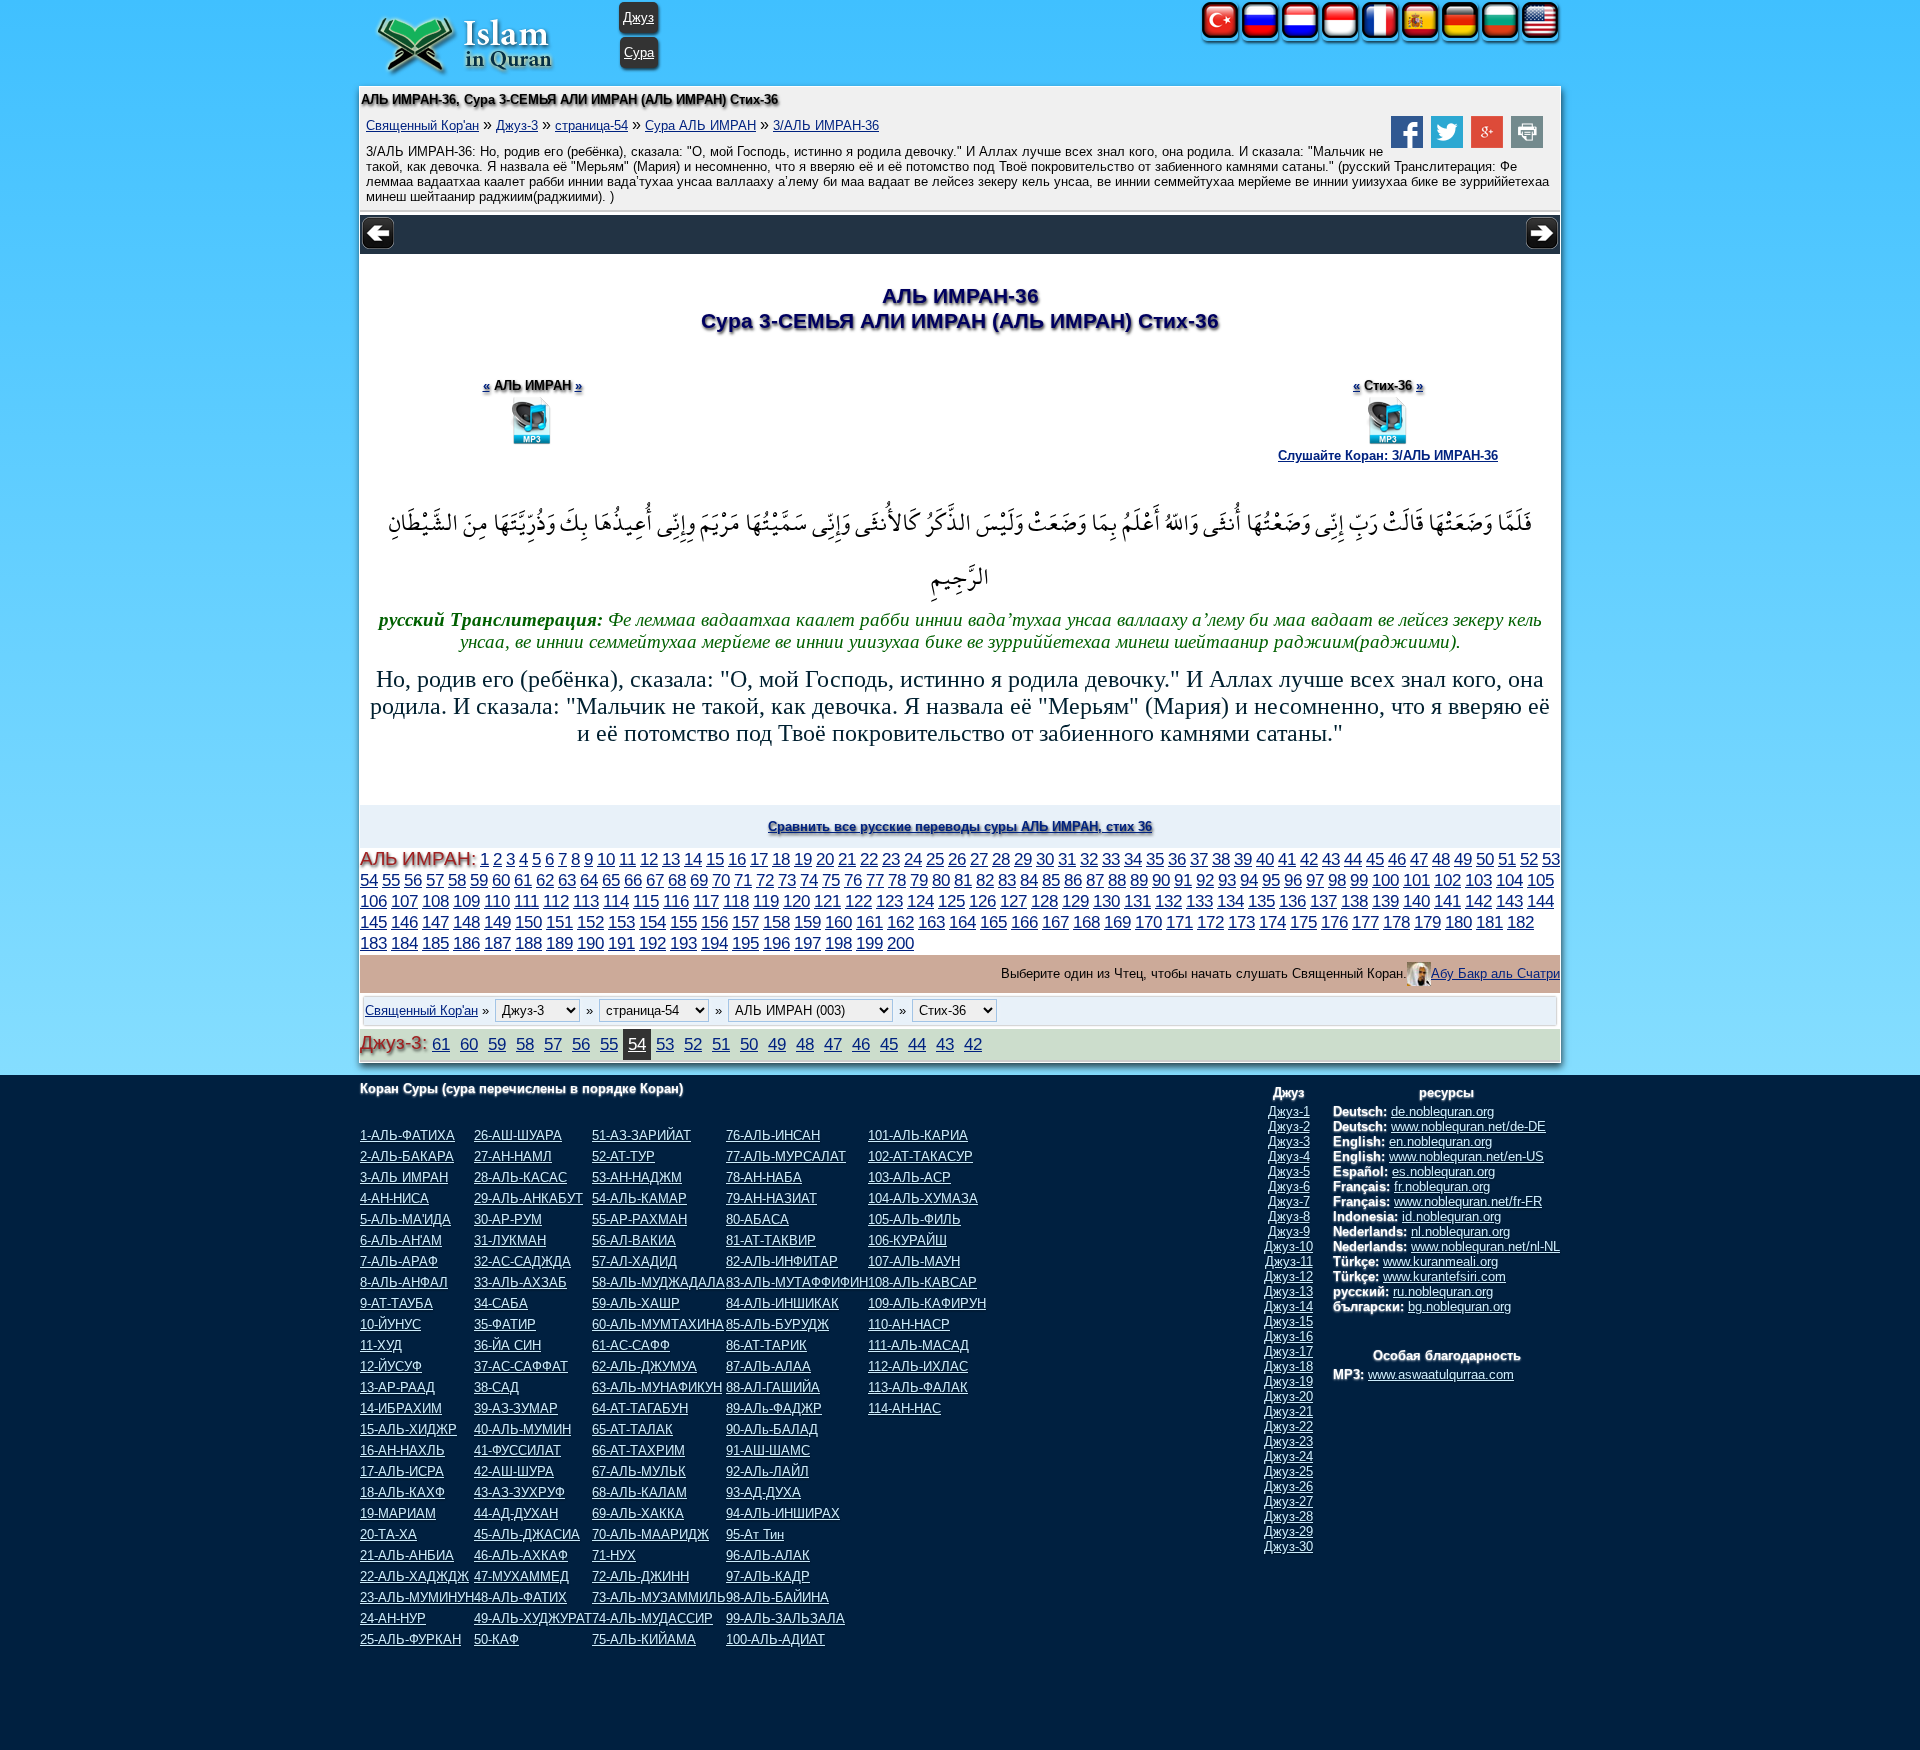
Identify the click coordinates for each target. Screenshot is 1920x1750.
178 (1396, 922)
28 (1001, 859)
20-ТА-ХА (388, 1534)
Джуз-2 (1289, 1126)
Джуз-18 (1288, 1366)
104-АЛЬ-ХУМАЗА (923, 1198)
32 (1089, 859)
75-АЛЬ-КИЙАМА (644, 1639)
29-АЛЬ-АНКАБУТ (528, 1198)
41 (1287, 859)
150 (528, 922)
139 (1385, 901)
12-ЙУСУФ (391, 1366)
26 (957, 859)
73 (787, 880)
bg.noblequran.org (1459, 1306)
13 (671, 859)
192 (652, 943)
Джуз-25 (1288, 1471)
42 (1309, 859)
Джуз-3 (517, 125)
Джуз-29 (1288, 1531)
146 (404, 922)
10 (606, 859)
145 (373, 922)
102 (1447, 880)
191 (621, 943)
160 (838, 922)
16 (737, 859)
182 (1520, 922)
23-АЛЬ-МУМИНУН (417, 1597)
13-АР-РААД (397, 1387)
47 (1419, 859)
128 (1044, 901)
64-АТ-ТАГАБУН (640, 1408)
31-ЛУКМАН (510, 1240)
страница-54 (591, 125)
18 (781, 859)
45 (1375, 859)
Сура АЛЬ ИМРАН (700, 125)
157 (745, 922)
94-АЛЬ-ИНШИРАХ (783, 1513)
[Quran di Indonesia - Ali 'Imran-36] (1340, 33)
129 (1075, 901)
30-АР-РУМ (508, 1219)
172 (1210, 922)
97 (1315, 880)
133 (1199, 901)
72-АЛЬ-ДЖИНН (640, 1576)
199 (869, 943)
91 (1183, 880)
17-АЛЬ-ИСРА (402, 1471)
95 (1271, 880)
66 (633, 880)
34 (1133, 859)
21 (847, 859)
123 (889, 901)
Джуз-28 (1288, 1516)
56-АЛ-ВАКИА (634, 1240)
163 (931, 922)
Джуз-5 (1289, 1171)
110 (497, 901)
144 (1540, 901)
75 (831, 880)
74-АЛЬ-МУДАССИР (652, 1618)
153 (621, 922)
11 (627, 859)
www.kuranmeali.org (1440, 1261)
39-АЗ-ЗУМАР (516, 1408)
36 (1177, 859)
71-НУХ (614, 1555)
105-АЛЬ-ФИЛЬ (914, 1219)
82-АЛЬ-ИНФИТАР (782, 1261)
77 (875, 880)
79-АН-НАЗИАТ (771, 1198)
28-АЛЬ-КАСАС (520, 1177)
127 (1013, 901)
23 (891, 859)
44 (1353, 859)
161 (869, 922)
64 (589, 880)
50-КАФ (496, 1639)
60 (501, 880)
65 (611, 880)
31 (1067, 859)
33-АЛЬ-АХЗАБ (520, 1282)
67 (655, 880)
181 (1489, 922)
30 (1045, 859)
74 (809, 880)
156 (714, 922)
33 (1111, 859)
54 (369, 880)
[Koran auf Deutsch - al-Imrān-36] (1460, 33)
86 (1073, 880)
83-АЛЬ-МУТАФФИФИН (797, 1282)
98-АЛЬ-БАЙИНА (777, 1597)
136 (1292, 901)
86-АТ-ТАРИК (766, 1345)
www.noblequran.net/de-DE (1468, 1126)
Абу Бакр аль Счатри (1495, 973)
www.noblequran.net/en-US (1466, 1156)
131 (1137, 901)
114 (616, 901)
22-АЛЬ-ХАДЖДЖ (414, 1576)
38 (1221, 859)
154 (652, 922)
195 (745, 943)
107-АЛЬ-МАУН (914, 1261)
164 (962, 922)
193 (683, 943)
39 (1243, 859)
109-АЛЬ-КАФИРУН (927, 1303)
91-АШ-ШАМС (768, 1450)
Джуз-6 (1289, 1186)
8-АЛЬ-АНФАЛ (404, 1282)
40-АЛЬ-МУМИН (522, 1429)
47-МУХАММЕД (521, 1576)
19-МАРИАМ (398, 1513)
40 (1265, 859)
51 (1507, 859)
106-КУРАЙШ (907, 1240)
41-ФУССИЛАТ (517, 1450)
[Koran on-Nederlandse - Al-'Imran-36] (1300, 33)
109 (466, 901)
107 (404, 901)
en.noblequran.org (1440, 1141)
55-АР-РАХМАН (639, 1219)
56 (413, 880)
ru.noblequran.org (1443, 1291)
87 (1095, 880)
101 (1416, 880)
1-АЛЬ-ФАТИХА (407, 1135)
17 (759, 859)
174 (1272, 922)
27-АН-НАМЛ (513, 1156)
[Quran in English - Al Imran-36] (1540, 33)
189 (559, 943)
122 (858, 901)
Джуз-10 (1288, 1246)
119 (766, 901)
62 (545, 880)
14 (693, 859)
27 (979, 859)
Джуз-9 (1289, 1231)
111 (526, 901)
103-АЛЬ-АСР (909, 1177)
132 (1168, 901)
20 (825, 859)
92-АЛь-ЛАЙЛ (767, 1471)
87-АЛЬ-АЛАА (768, 1366)
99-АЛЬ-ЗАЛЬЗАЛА (785, 1618)
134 (1230, 901)
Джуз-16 (1288, 1336)
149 (497, 922)
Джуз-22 (1288, 1426)
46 (1397, 859)
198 (838, 943)
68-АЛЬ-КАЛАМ (639, 1492)
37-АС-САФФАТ (521, 1366)
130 (1106, 901)
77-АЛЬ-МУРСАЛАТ (786, 1156)
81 (963, 880)
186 (466, 943)
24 (913, 859)
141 (1447, 901)
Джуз (638, 17)
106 (373, 901)
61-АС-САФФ (631, 1345)
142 (1478, 901)
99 (1359, 880)
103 (1478, 880)
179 (1427, 922)
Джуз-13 (1288, 1291)
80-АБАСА (757, 1219)
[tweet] (1447, 143)
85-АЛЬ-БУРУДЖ (777, 1324)
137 (1323, 901)
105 (1540, 880)
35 (1155, 859)
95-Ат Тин (755, 1534)
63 (567, 880)
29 (1023, 859)
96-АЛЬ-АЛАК (768, 1555)
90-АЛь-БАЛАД (772, 1429)
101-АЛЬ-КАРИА (918, 1135)
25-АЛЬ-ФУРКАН (410, 1639)
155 (683, 922)
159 (807, 922)
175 (1303, 922)
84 (1029, 880)
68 (677, 880)
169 (1117, 922)
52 (1529, 859)
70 (721, 880)
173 (1241, 922)
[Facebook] (1407, 143)
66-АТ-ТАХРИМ (638, 1450)
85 (1051, 880)
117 (706, 901)
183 (373, 943)
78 (897, 880)
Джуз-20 (1288, 1396)
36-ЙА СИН (507, 1345)
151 (559, 922)
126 (982, 901)
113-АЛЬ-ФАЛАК (918, 1387)
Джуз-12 (1288, 1276)
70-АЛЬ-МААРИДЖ (650, 1534)
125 (951, 901)
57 (435, 880)
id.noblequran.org (1451, 1216)
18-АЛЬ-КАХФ (402, 1492)
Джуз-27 (1288, 1501)
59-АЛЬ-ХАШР (636, 1303)
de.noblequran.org (1442, 1111)
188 (528, 943)
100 (1385, 880)
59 (479, 880)
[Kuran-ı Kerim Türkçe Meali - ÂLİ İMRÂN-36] (1220, 33)
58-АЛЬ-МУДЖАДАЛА (658, 1282)
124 (920, 901)
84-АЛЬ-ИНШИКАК (782, 1303)
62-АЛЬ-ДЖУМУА (644, 1366)
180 (1458, 922)
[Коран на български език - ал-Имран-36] (1500, 33)
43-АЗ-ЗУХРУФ (519, 1492)
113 (586, 901)
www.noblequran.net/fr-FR (1468, 1201)
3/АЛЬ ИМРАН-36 (826, 125)
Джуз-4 (1289, 1156)
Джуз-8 (1289, 1216)
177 (1365, 922)
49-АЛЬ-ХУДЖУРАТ (533, 1618)
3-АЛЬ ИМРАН (404, 1177)
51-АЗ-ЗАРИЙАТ (641, 1135)
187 (497, 943)
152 (590, 922)
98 (1337, 880)
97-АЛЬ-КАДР (768, 1576)
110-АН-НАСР (909, 1324)
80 (941, 880)
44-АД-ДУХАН (516, 1513)
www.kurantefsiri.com (1444, 1276)
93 (1227, 880)
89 (1139, 880)
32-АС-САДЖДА (522, 1261)
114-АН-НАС (904, 1408)
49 (1463, 859)
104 (1509, 880)
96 (1293, 880)
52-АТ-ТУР (623, 1156)
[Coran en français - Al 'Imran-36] (1380, 33)
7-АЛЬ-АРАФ (399, 1261)
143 (1509, 901)
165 (993, 922)
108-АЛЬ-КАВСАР (922, 1282)
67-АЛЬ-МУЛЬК (639, 1471)
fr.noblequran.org (1442, 1186)
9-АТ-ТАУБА (396, 1303)
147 (435, 922)
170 (1148, 922)
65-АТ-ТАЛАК (632, 1429)
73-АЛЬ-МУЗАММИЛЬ (659, 1597)
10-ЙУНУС (390, 1324)
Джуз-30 (1288, 1546)
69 (699, 880)
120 (796, 901)
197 (807, 943)
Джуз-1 (1289, 1111)
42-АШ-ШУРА (514, 1471)
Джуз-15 (1288, 1321)
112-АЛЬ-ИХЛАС (918, 1366)
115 (646, 901)
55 (391, 880)
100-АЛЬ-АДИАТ (775, 1639)
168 (1086, 922)
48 (1441, 859)
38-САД (496, 1387)
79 (919, 880)
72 (765, 880)
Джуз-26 (1288, 1486)
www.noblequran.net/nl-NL (1485, 1246)
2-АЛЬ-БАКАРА (407, 1156)
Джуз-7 (1289, 1201)
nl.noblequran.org (1460, 1231)
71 (743, 880)
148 (466, 922)
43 (1331, 859)
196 (776, 943)
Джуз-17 (1288, 1351)
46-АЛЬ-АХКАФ (521, 1555)
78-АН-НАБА (764, 1177)
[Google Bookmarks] (1487, 143)
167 (1055, 922)
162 (900, 922)
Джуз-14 (1288, 1306)
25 (935, 859)
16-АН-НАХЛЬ (402, 1450)
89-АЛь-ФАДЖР (774, 1408)
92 (1205, 880)
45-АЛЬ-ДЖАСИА (527, 1534)
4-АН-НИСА (394, 1198)
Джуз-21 (1288, 1411)
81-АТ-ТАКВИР (771, 1240)
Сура (639, 52)
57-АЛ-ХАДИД (634, 1261)
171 (1179, 922)
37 (1199, 859)
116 (676, 901)
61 (523, 880)
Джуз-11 (1289, 1261)
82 (985, 880)
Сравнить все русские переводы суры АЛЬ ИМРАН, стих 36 (960, 826)
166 (1024, 922)
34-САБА (501, 1303)
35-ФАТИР (505, 1324)
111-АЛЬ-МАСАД (918, 1345)
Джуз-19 (1288, 1381)
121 (827, 901)
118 (736, 901)
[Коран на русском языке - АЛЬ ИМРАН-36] (1260, 33)
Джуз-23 (1288, 1441)
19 (803, 859)
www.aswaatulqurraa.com (1441, 1374)
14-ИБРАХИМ (401, 1408)
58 (457, 880)
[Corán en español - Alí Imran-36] (1420, 33)
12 (649, 859)
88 (1117, 880)
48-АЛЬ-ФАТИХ (520, 1597)
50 (1485, 859)
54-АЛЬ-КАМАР (639, 1198)
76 (853, 880)
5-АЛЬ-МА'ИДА (405, 1219)
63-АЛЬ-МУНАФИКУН (657, 1387)
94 (1249, 880)
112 (556, 901)
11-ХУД (381, 1345)
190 (590, 943)
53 (1551, 859)
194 (714, 943)
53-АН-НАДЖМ (637, 1177)
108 (435, 901)
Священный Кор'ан (422, 125)
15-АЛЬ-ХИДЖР (408, 1429)
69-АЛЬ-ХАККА (638, 1513)
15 (715, 859)
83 (1007, 880)
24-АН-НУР (393, 1618)
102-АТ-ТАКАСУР (920, 1156)
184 (404, 943)
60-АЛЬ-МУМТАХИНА (658, 1324)
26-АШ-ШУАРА (518, 1135)
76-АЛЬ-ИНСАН (773, 1135)
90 (1161, 880)
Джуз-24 (1288, 1456)
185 (435, 943)
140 (1416, 901)
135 (1261, 901)
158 (776, 922)
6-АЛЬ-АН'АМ (401, 1240)
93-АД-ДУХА (763, 1492)
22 (869, 859)
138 (1354, 901)
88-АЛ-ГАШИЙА (773, 1387)
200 (900, 943)
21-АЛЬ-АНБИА (407, 1555)
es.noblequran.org (1443, 1171)
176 (1334, 922)
